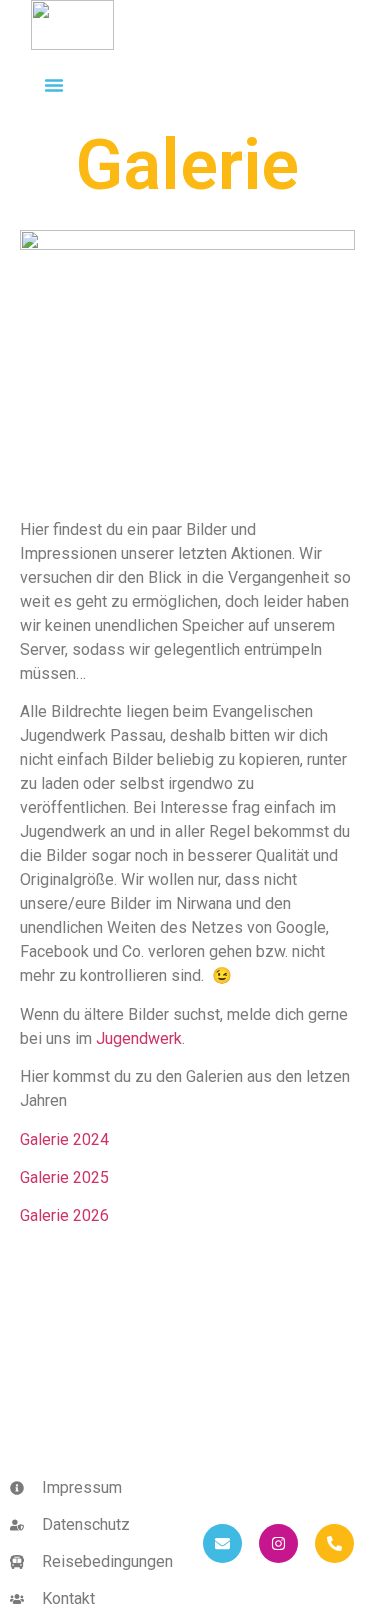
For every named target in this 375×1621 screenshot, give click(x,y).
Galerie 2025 (64, 1177)
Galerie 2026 (64, 1215)
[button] (54, 85)
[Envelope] (222, 1543)
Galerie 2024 (64, 1139)
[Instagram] (278, 1543)
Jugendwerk (139, 1038)
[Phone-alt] (334, 1543)
